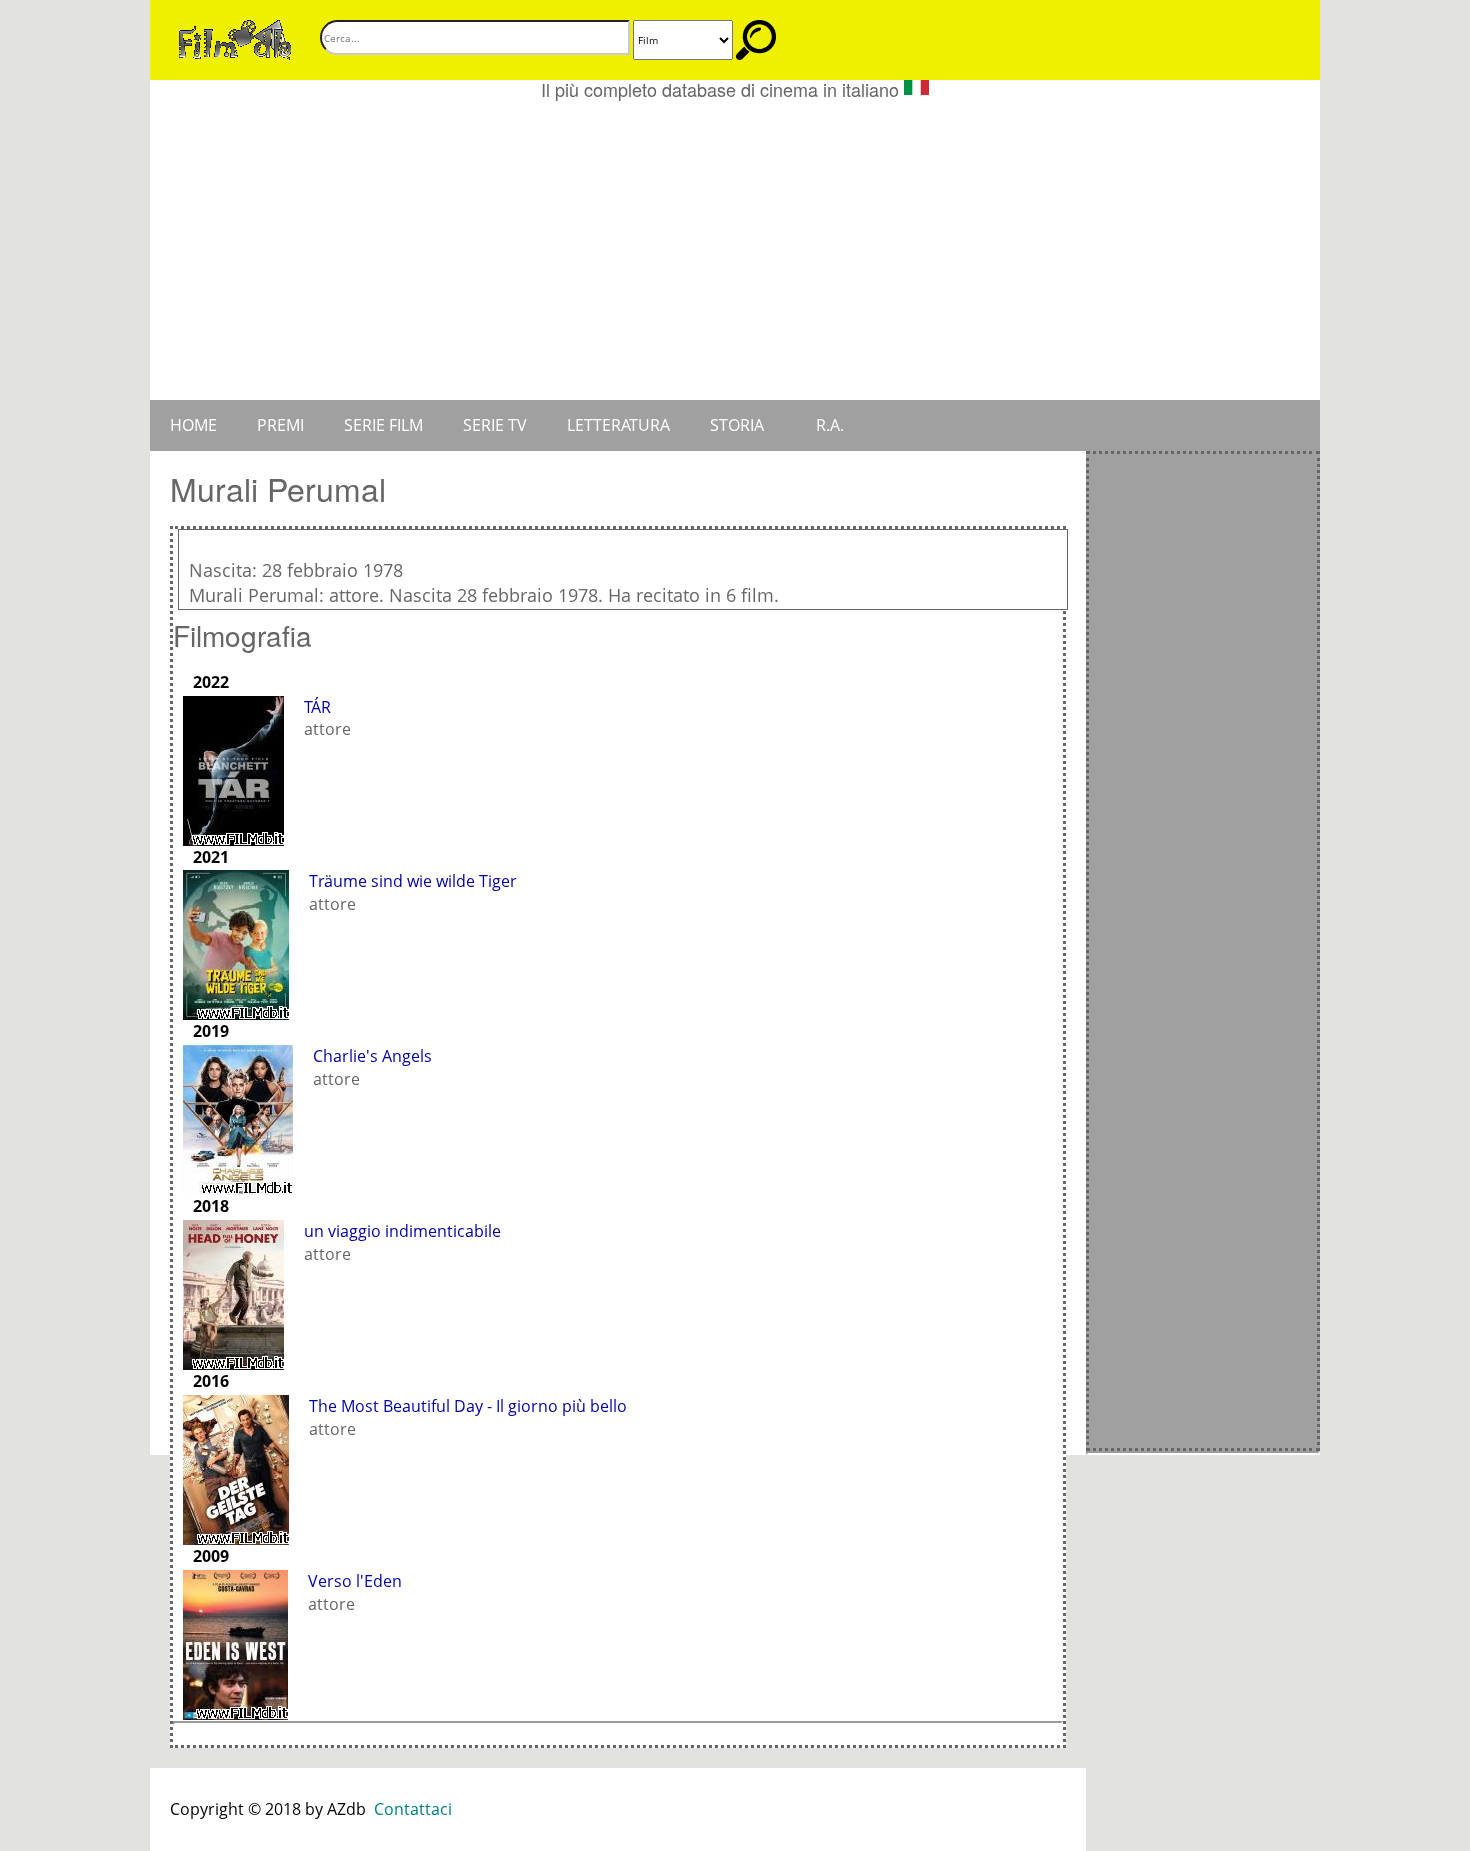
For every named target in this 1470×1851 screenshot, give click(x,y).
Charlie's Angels (372, 1056)
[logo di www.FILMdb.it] (235, 38)
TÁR (317, 707)
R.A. (830, 425)
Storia (737, 425)
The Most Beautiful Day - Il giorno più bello (468, 1406)
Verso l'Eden (355, 1581)
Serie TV (495, 425)
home (193, 425)
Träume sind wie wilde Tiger (413, 881)
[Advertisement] (735, 250)
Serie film (383, 425)
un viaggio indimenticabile (402, 1231)
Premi (280, 425)
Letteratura (618, 425)
